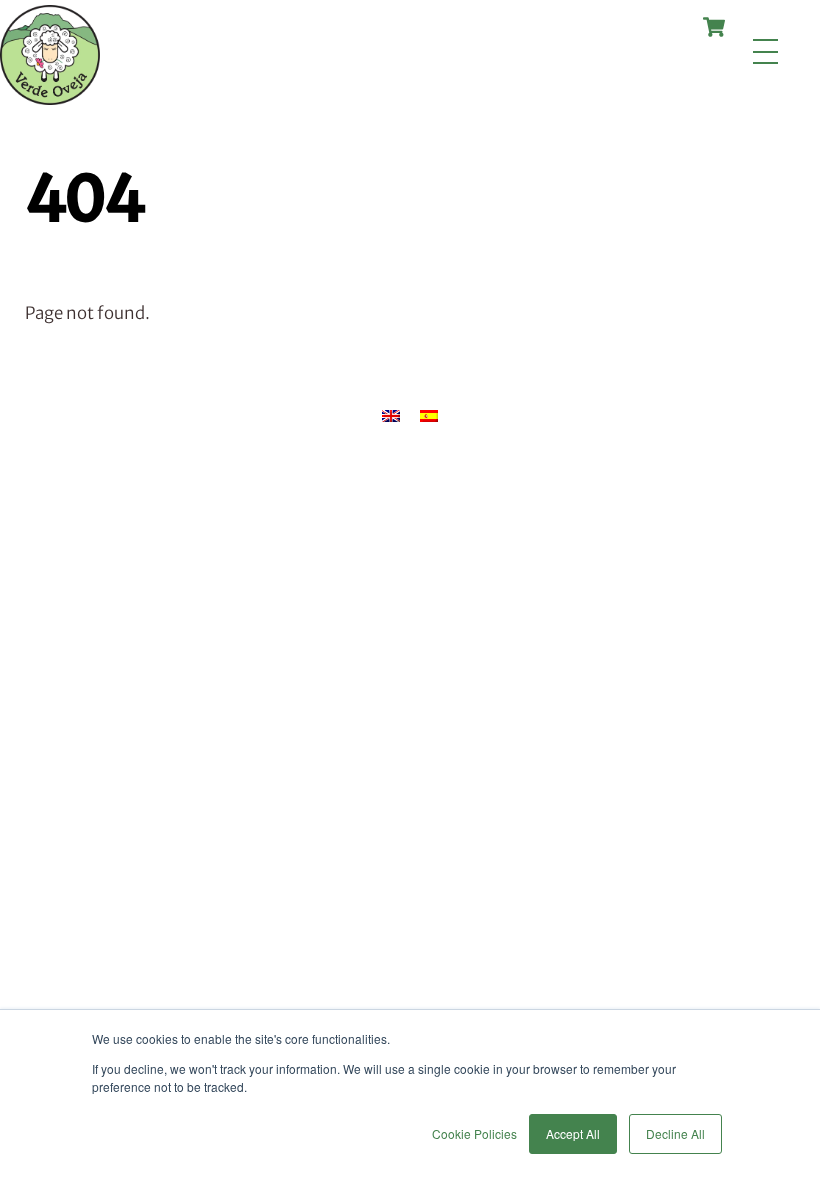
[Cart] (714, 27)
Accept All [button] (573, 1133)
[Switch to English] (391, 416)
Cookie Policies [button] (474, 1133)
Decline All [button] (675, 1133)
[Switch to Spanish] (429, 416)
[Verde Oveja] (50, 96)
